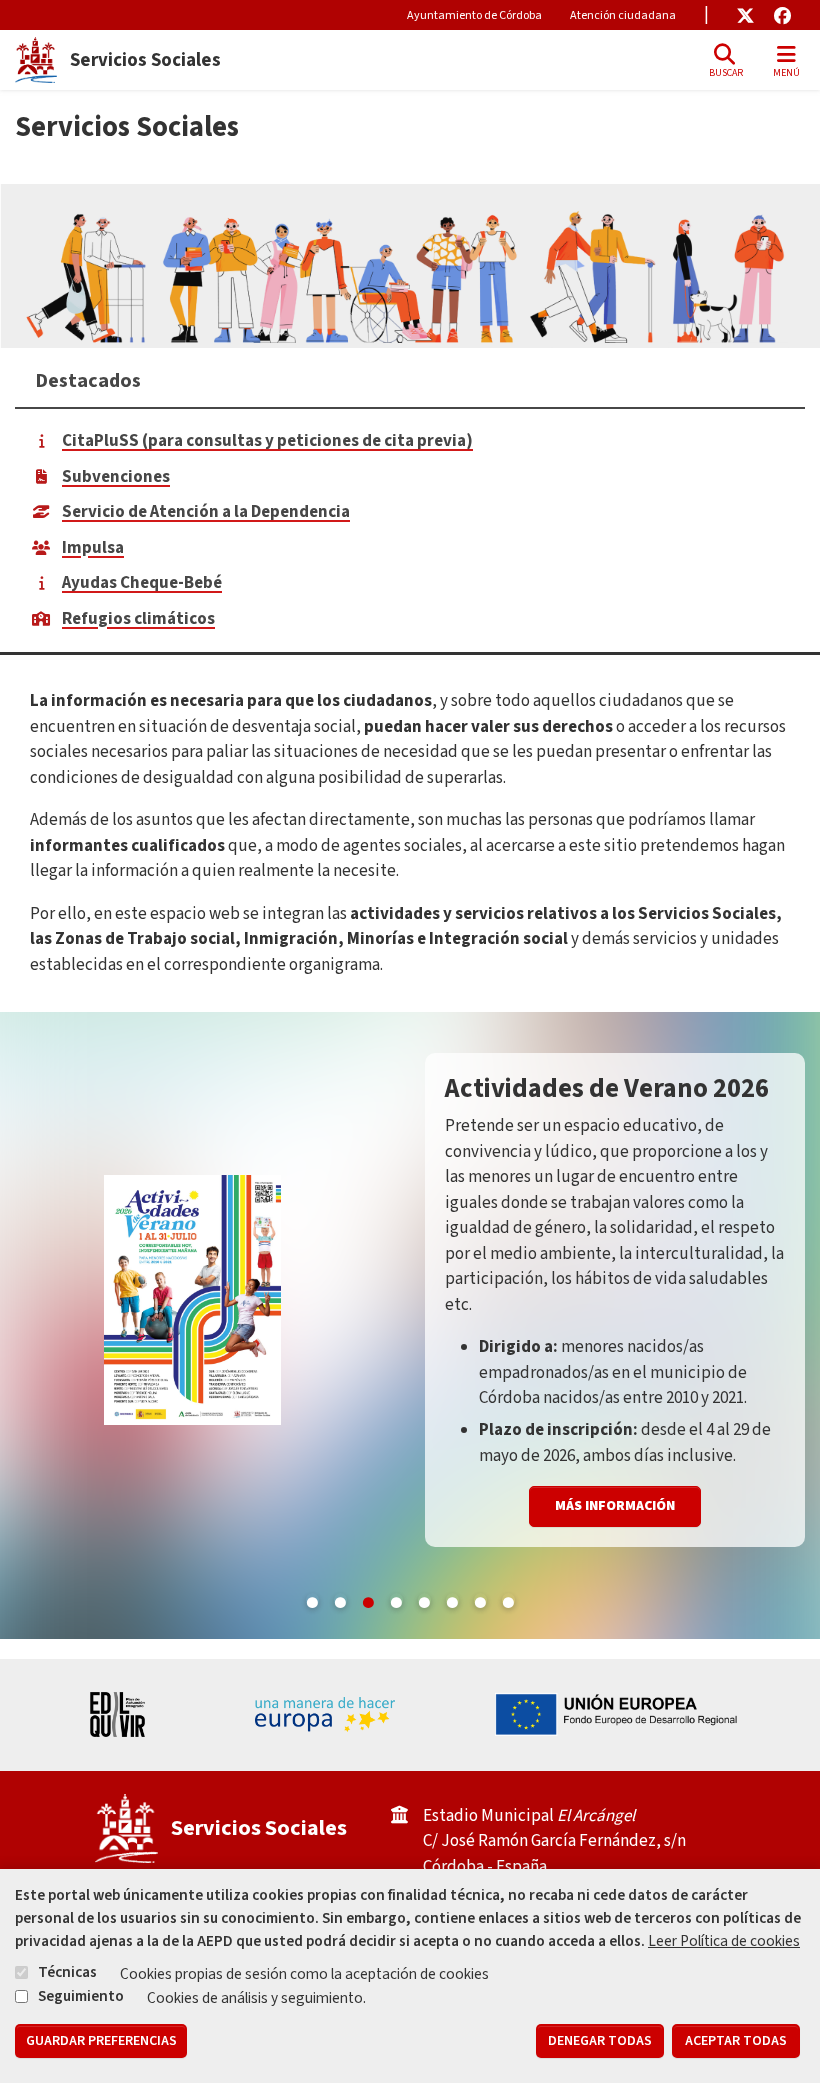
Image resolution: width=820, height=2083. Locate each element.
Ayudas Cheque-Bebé (142, 583)
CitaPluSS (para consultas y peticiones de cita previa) (267, 441)
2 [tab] (340, 1599)
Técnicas (67, 1972)
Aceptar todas (736, 2041)
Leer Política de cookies (724, 1941)
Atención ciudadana (623, 15)
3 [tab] (368, 1599)
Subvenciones (116, 477)
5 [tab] (424, 1599)
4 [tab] (396, 1599)
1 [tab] (312, 1599)
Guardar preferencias (101, 2041)
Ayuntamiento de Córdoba (474, 15)
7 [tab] (480, 1599)
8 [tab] (508, 1599)
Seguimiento (81, 1996)
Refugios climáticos (138, 619)
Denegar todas (600, 2041)
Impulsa (93, 548)
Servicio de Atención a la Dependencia (206, 512)
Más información (615, 1454)
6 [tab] (452, 1599)
